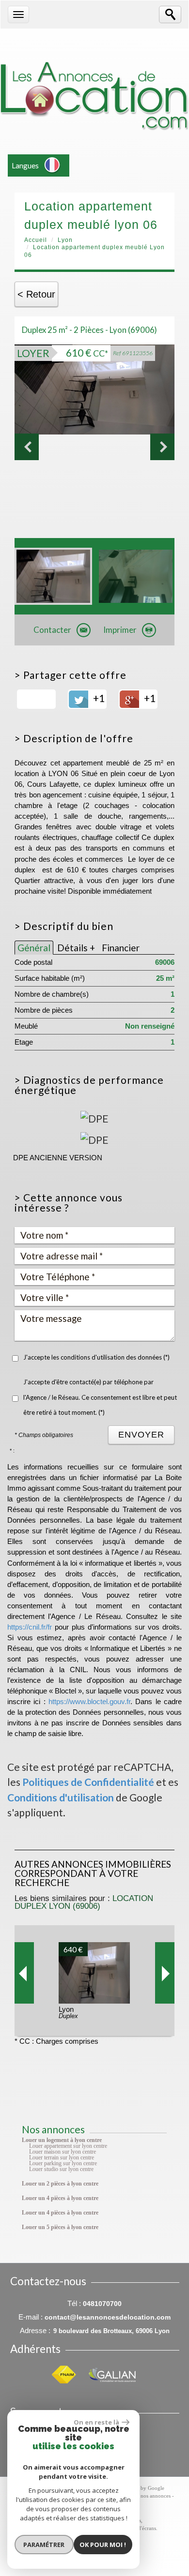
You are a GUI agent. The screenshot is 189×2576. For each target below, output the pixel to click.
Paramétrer (44, 2545)
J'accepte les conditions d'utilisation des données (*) (96, 1357)
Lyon (65, 240)
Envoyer (141, 1435)
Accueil (36, 240)
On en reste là (96, 2422)
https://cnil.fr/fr (30, 1627)
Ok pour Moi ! (103, 2545)
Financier (121, 948)
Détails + (76, 948)
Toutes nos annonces (148, 2496)
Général (34, 948)
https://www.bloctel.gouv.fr (89, 1702)
